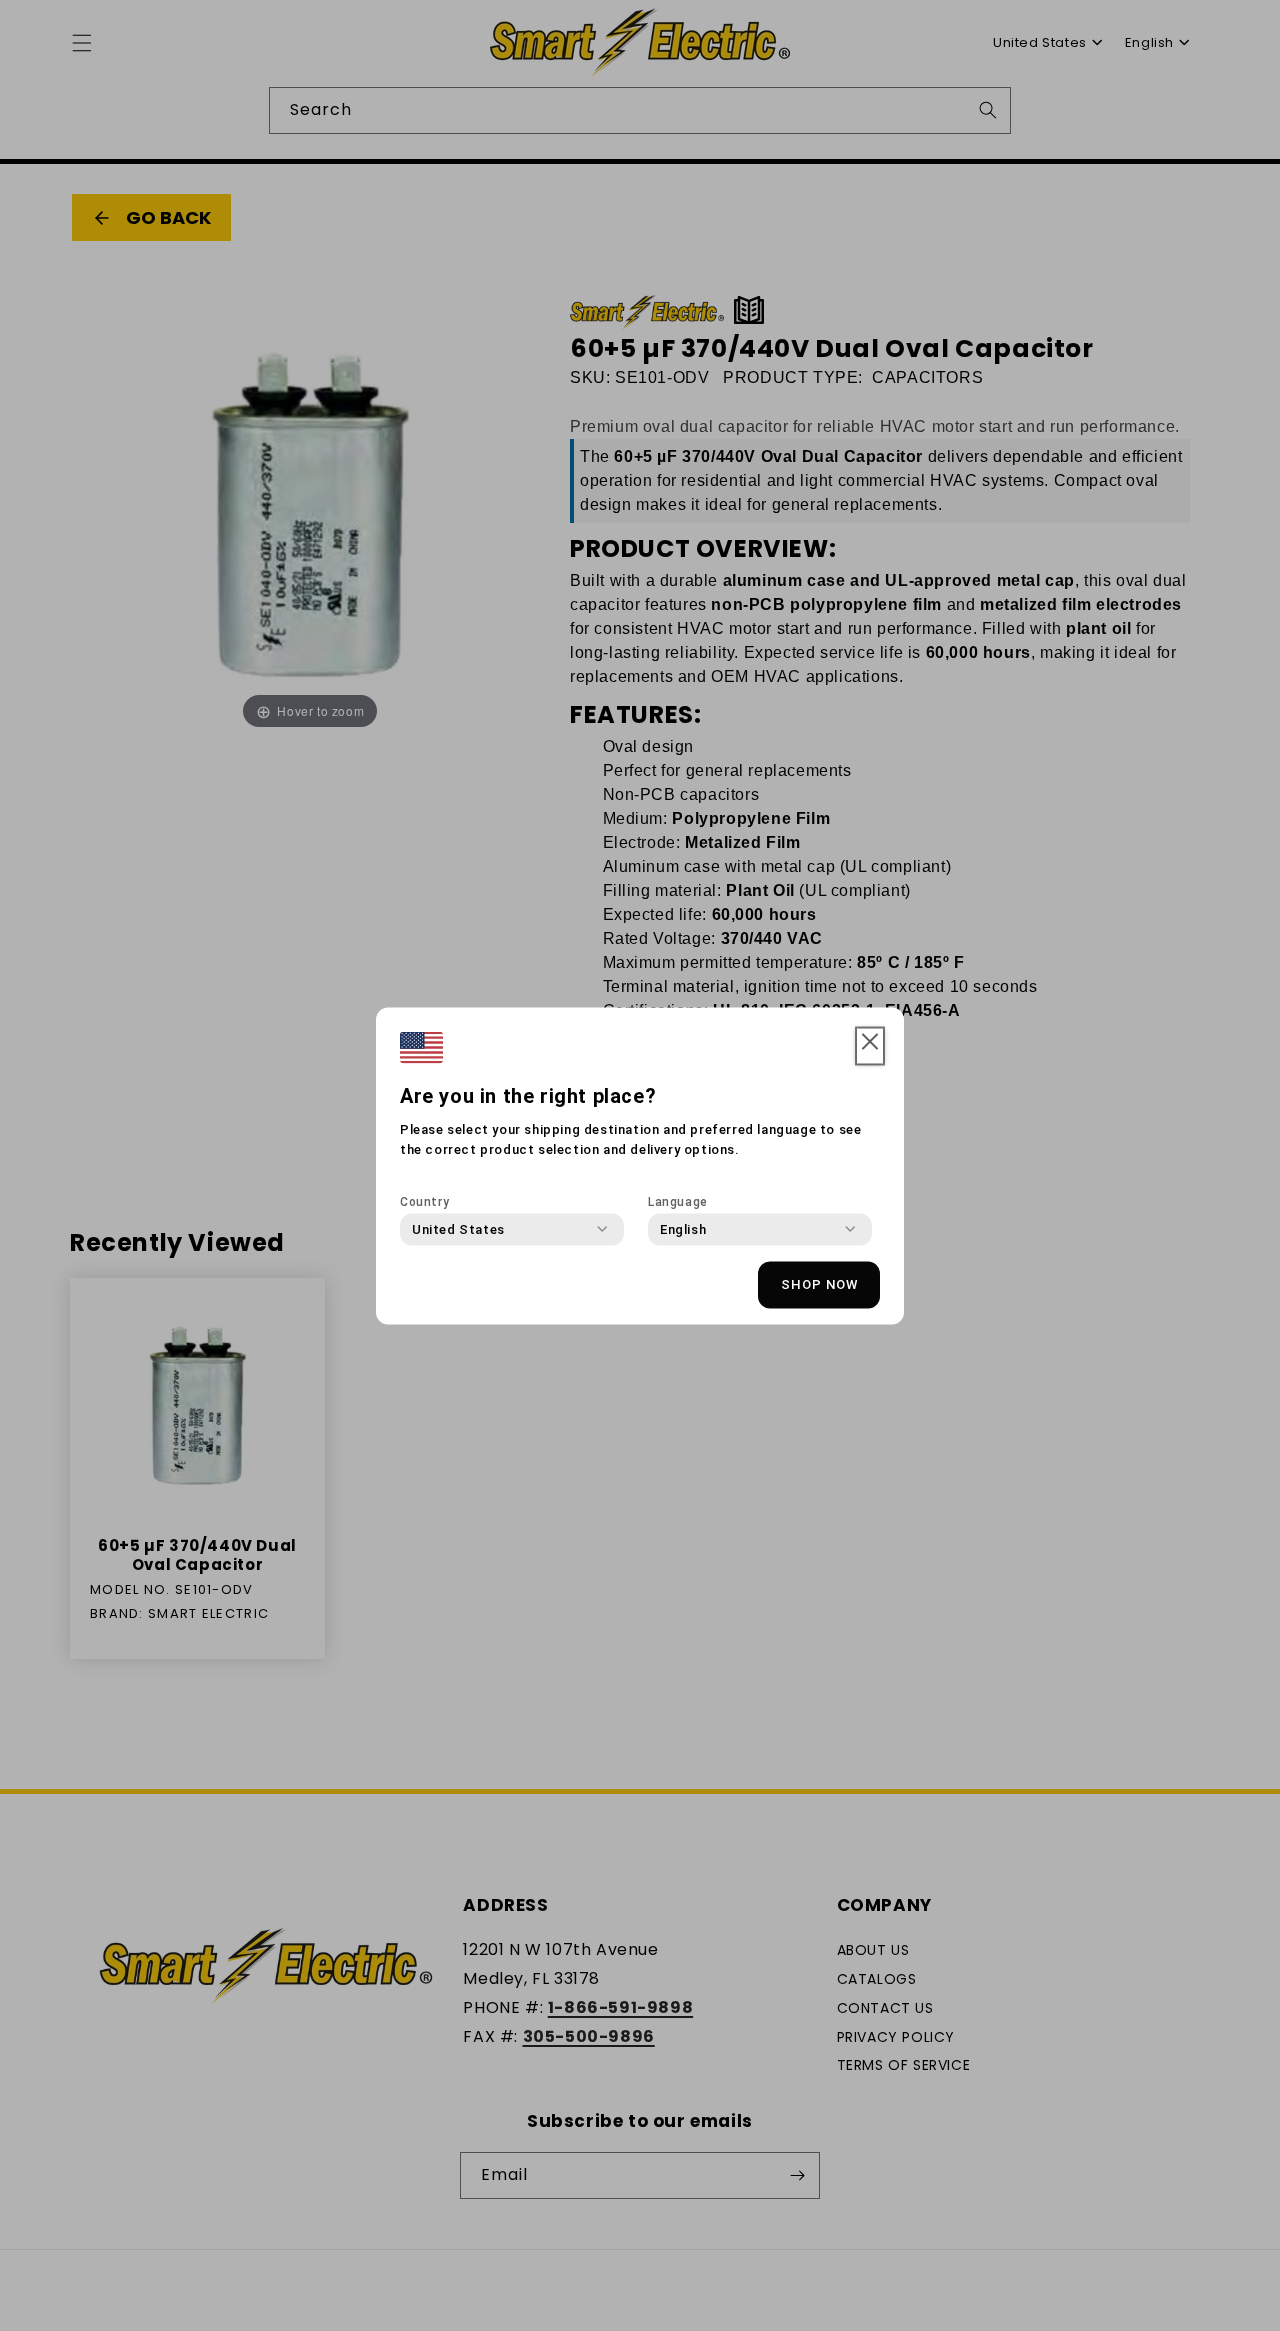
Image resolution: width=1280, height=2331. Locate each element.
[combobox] (458, 1229)
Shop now (819, 1284)
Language (678, 1201)
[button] (870, 1046)
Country (424, 1201)
